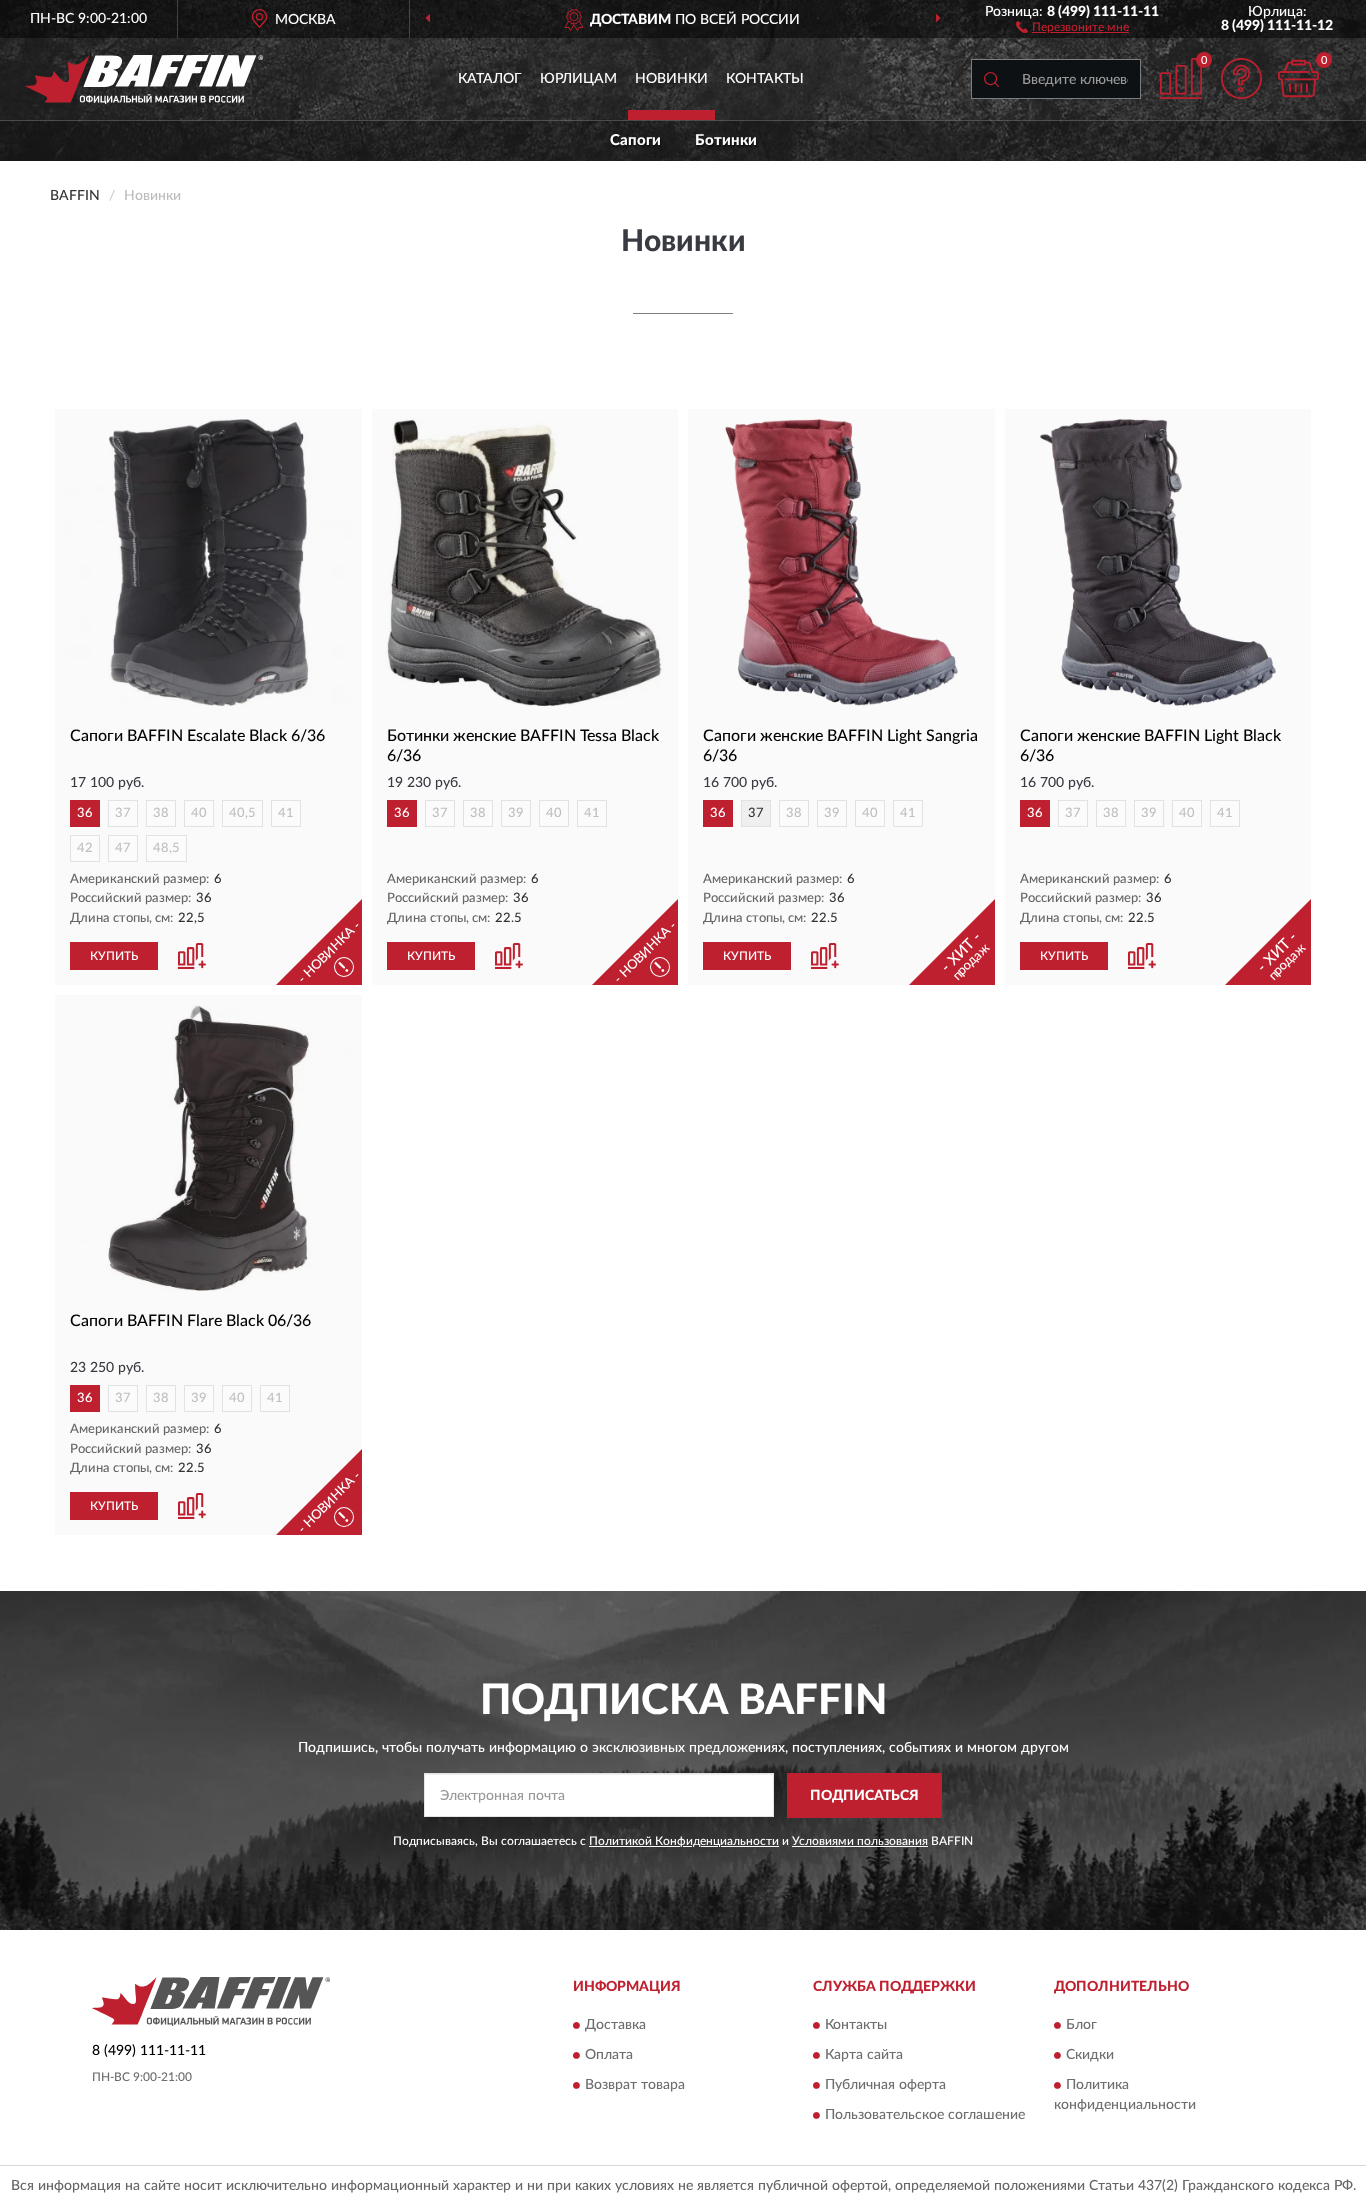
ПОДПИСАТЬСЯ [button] (864, 1796)
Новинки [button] (671, 79)
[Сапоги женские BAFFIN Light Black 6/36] (1158, 562)
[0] (1298, 78)
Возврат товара (635, 2086)
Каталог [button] (490, 79)
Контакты (765, 79)
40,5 (242, 813)
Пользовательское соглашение (925, 2116)
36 (85, 813)
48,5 (166, 848)
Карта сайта (864, 2056)
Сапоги (635, 140)
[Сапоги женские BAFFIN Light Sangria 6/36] (841, 562)
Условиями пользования (860, 1841)
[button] (1072, 26)
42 (85, 848)
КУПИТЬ (114, 956)
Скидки (1090, 2056)
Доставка (615, 2026)
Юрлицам (578, 79)
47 (123, 848)
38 (161, 813)
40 (199, 813)
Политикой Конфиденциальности (684, 1841)
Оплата (609, 2056)
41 (286, 813)
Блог (1081, 2026)
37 (123, 813)
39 (516, 813)
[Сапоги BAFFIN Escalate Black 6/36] (208, 562)
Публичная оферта (885, 2086)
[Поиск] (991, 79)
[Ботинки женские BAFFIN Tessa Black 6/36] (525, 562)
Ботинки (726, 140)
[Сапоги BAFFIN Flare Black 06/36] (208, 1148)
